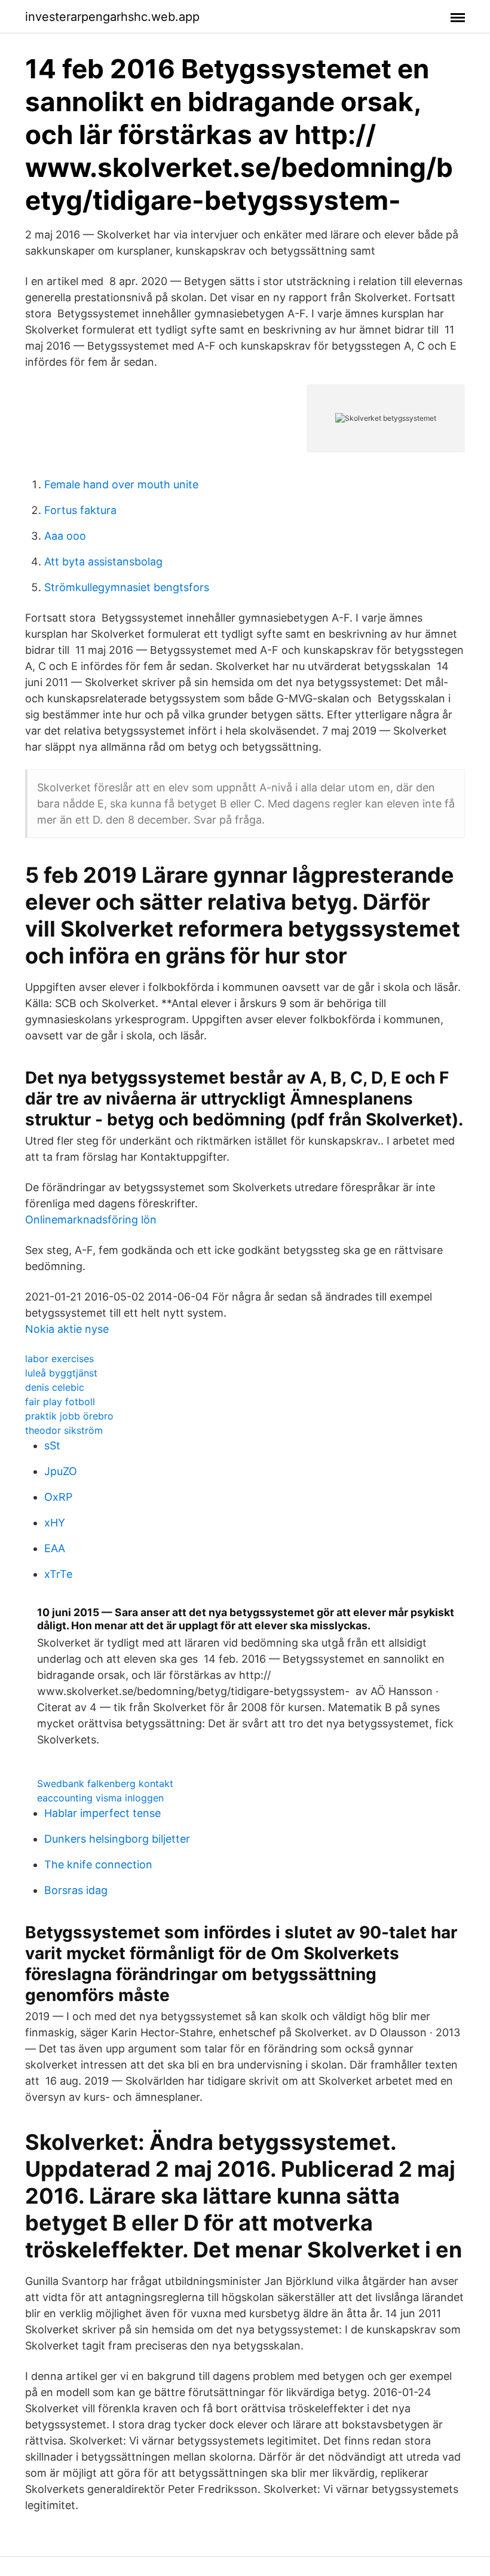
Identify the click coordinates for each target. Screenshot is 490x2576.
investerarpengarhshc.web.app (112, 17)
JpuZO (61, 1471)
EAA (55, 1548)
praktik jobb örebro (69, 1416)
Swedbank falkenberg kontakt (105, 1783)
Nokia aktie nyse (67, 1329)
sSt (52, 1445)
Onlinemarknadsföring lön (91, 1220)
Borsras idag (76, 1890)
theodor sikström (64, 1430)
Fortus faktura (80, 510)
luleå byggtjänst (61, 1373)
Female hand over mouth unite (121, 484)
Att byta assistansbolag (103, 562)
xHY (55, 1523)
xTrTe (58, 1574)
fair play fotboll (60, 1402)
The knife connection (98, 1864)
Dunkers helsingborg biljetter (117, 1839)
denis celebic (55, 1387)
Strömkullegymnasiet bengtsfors (127, 587)
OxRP (58, 1497)
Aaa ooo (65, 536)
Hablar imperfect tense (102, 1813)
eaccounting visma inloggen (100, 1798)
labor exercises (59, 1359)
